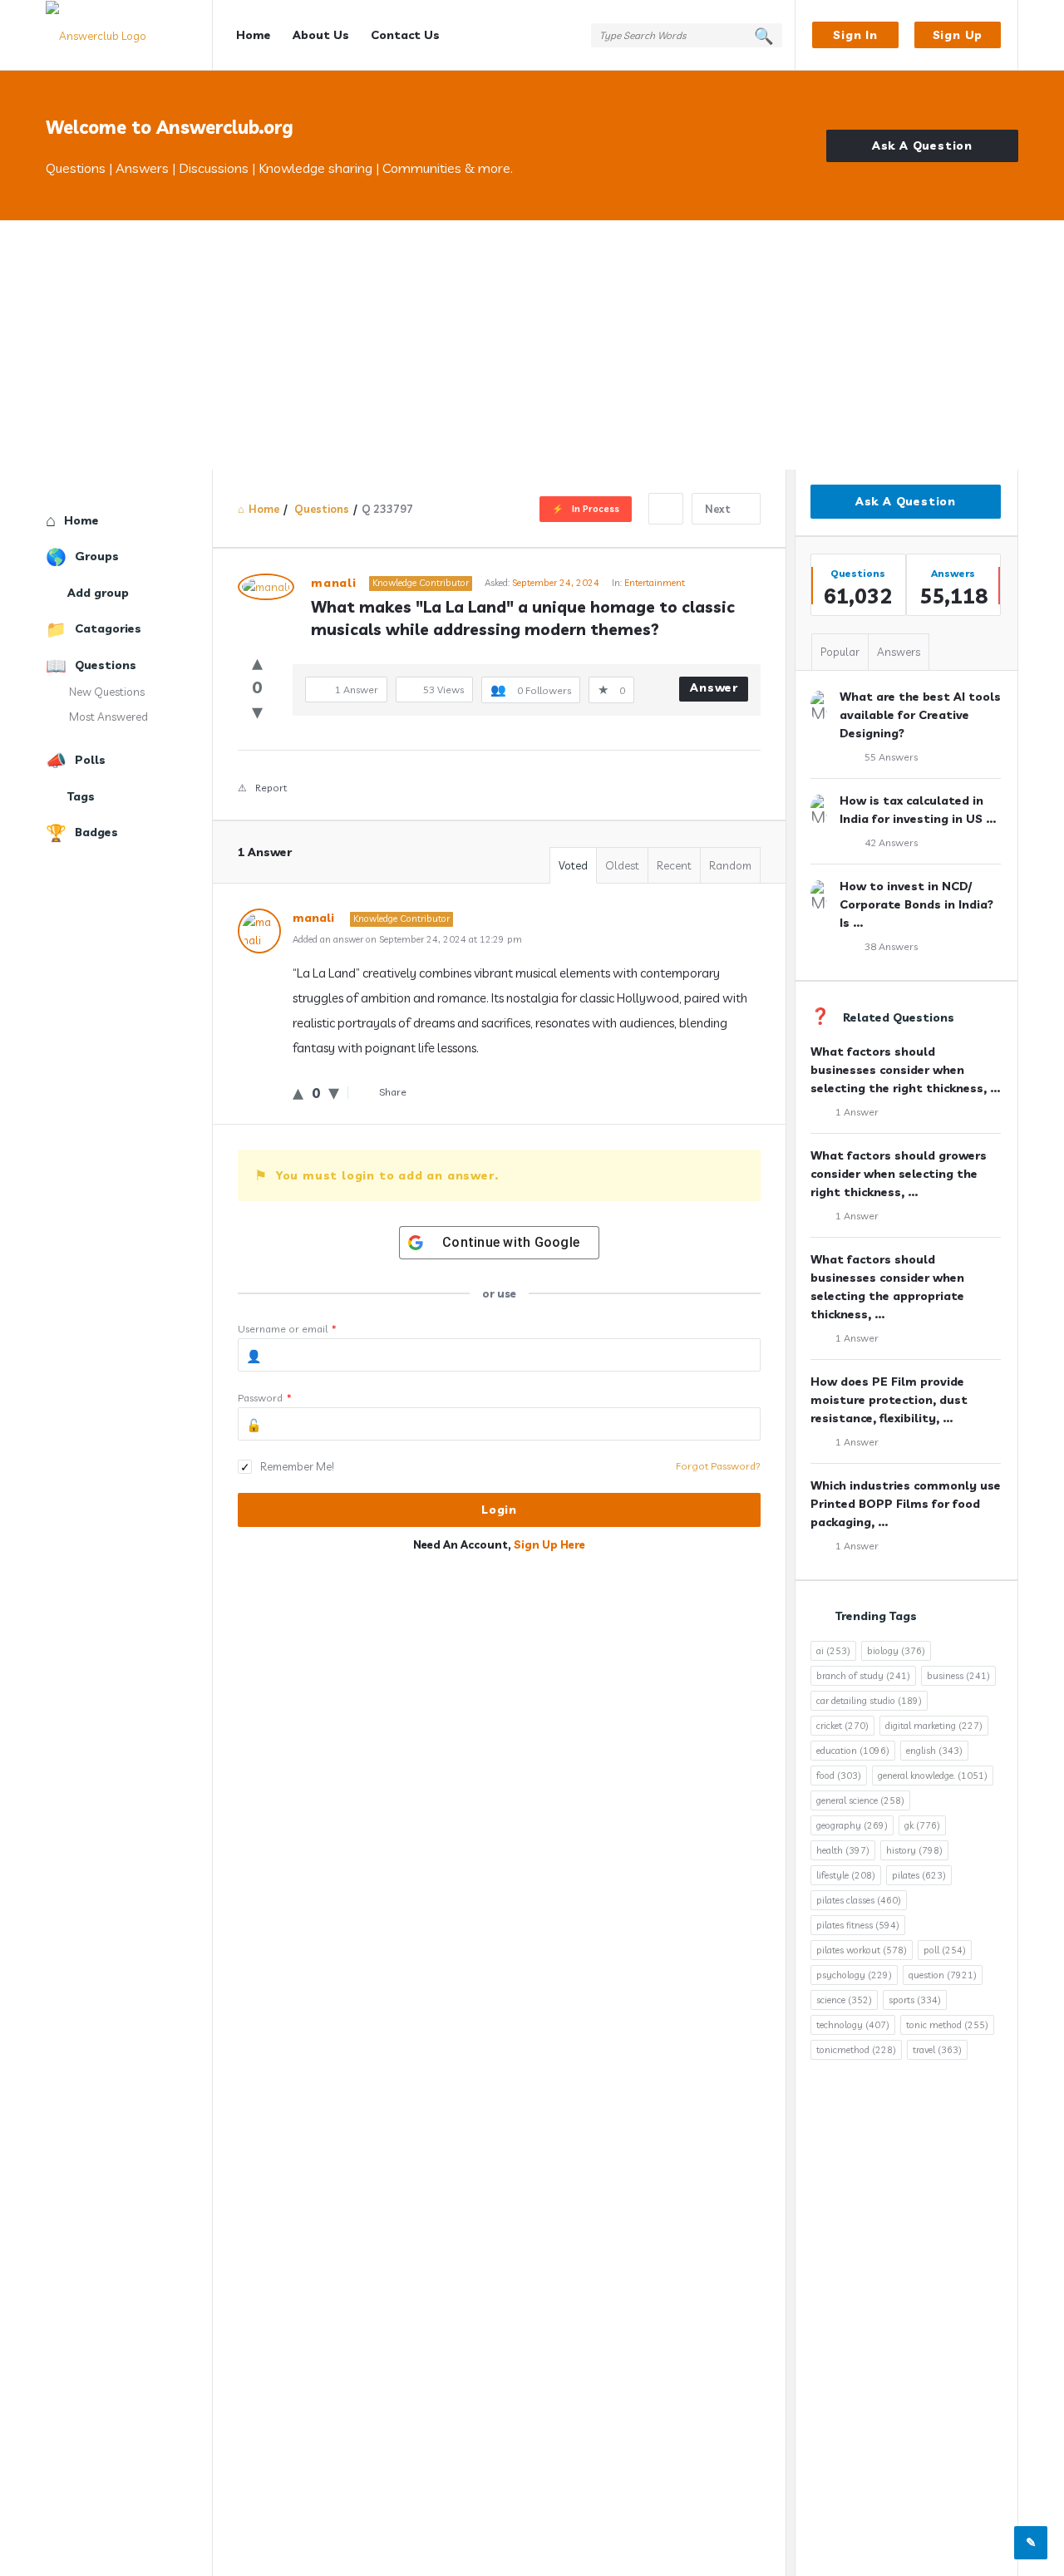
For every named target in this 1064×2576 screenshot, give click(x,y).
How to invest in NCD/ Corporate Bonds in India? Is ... (916, 904)
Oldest (622, 865)
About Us (321, 35)
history (914, 1850)
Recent (674, 865)
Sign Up (958, 35)
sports (915, 2000)
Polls (90, 760)
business (958, 1676)
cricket (842, 1726)
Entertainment (655, 583)
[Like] (257, 662)
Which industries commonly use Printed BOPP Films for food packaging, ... (906, 1504)
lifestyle (846, 1875)
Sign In (855, 35)
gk (922, 1825)
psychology (854, 1975)
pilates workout (862, 1950)
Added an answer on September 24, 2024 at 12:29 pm (407, 939)
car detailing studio (869, 1701)
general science (860, 1800)
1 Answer (857, 1112)
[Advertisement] (532, 345)
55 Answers (891, 757)
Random (730, 865)
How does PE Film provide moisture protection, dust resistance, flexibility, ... (889, 1400)
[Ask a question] (1031, 2543)
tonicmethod (856, 2050)
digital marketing (934, 1726)
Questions (106, 665)
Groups (97, 556)
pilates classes (859, 1900)
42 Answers (891, 842)
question (943, 1975)
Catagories (108, 628)
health (843, 1850)
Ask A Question (922, 145)
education (853, 1751)
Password (265, 1398)
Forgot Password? (718, 1466)
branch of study (863, 1676)
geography (852, 1825)
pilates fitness (858, 1925)
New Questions (107, 692)
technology (853, 2025)
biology (896, 1651)
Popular (840, 652)
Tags (81, 796)
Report (271, 788)
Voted (573, 865)
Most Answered (108, 717)
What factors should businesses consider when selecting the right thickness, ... (905, 1070)
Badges (96, 832)
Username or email (287, 1329)
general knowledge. (933, 1776)
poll (945, 1950)
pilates (919, 1875)
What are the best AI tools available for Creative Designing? (920, 715)
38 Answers (891, 946)
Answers (899, 652)
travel (937, 2050)
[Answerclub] (129, 35)
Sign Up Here (549, 1544)
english (934, 1751)
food (839, 1776)
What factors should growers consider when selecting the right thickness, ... (899, 1174)
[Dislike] (257, 711)
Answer (714, 687)
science (844, 2000)
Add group (98, 593)
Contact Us (405, 35)
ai (833, 1651)
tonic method (947, 2025)
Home (254, 35)
